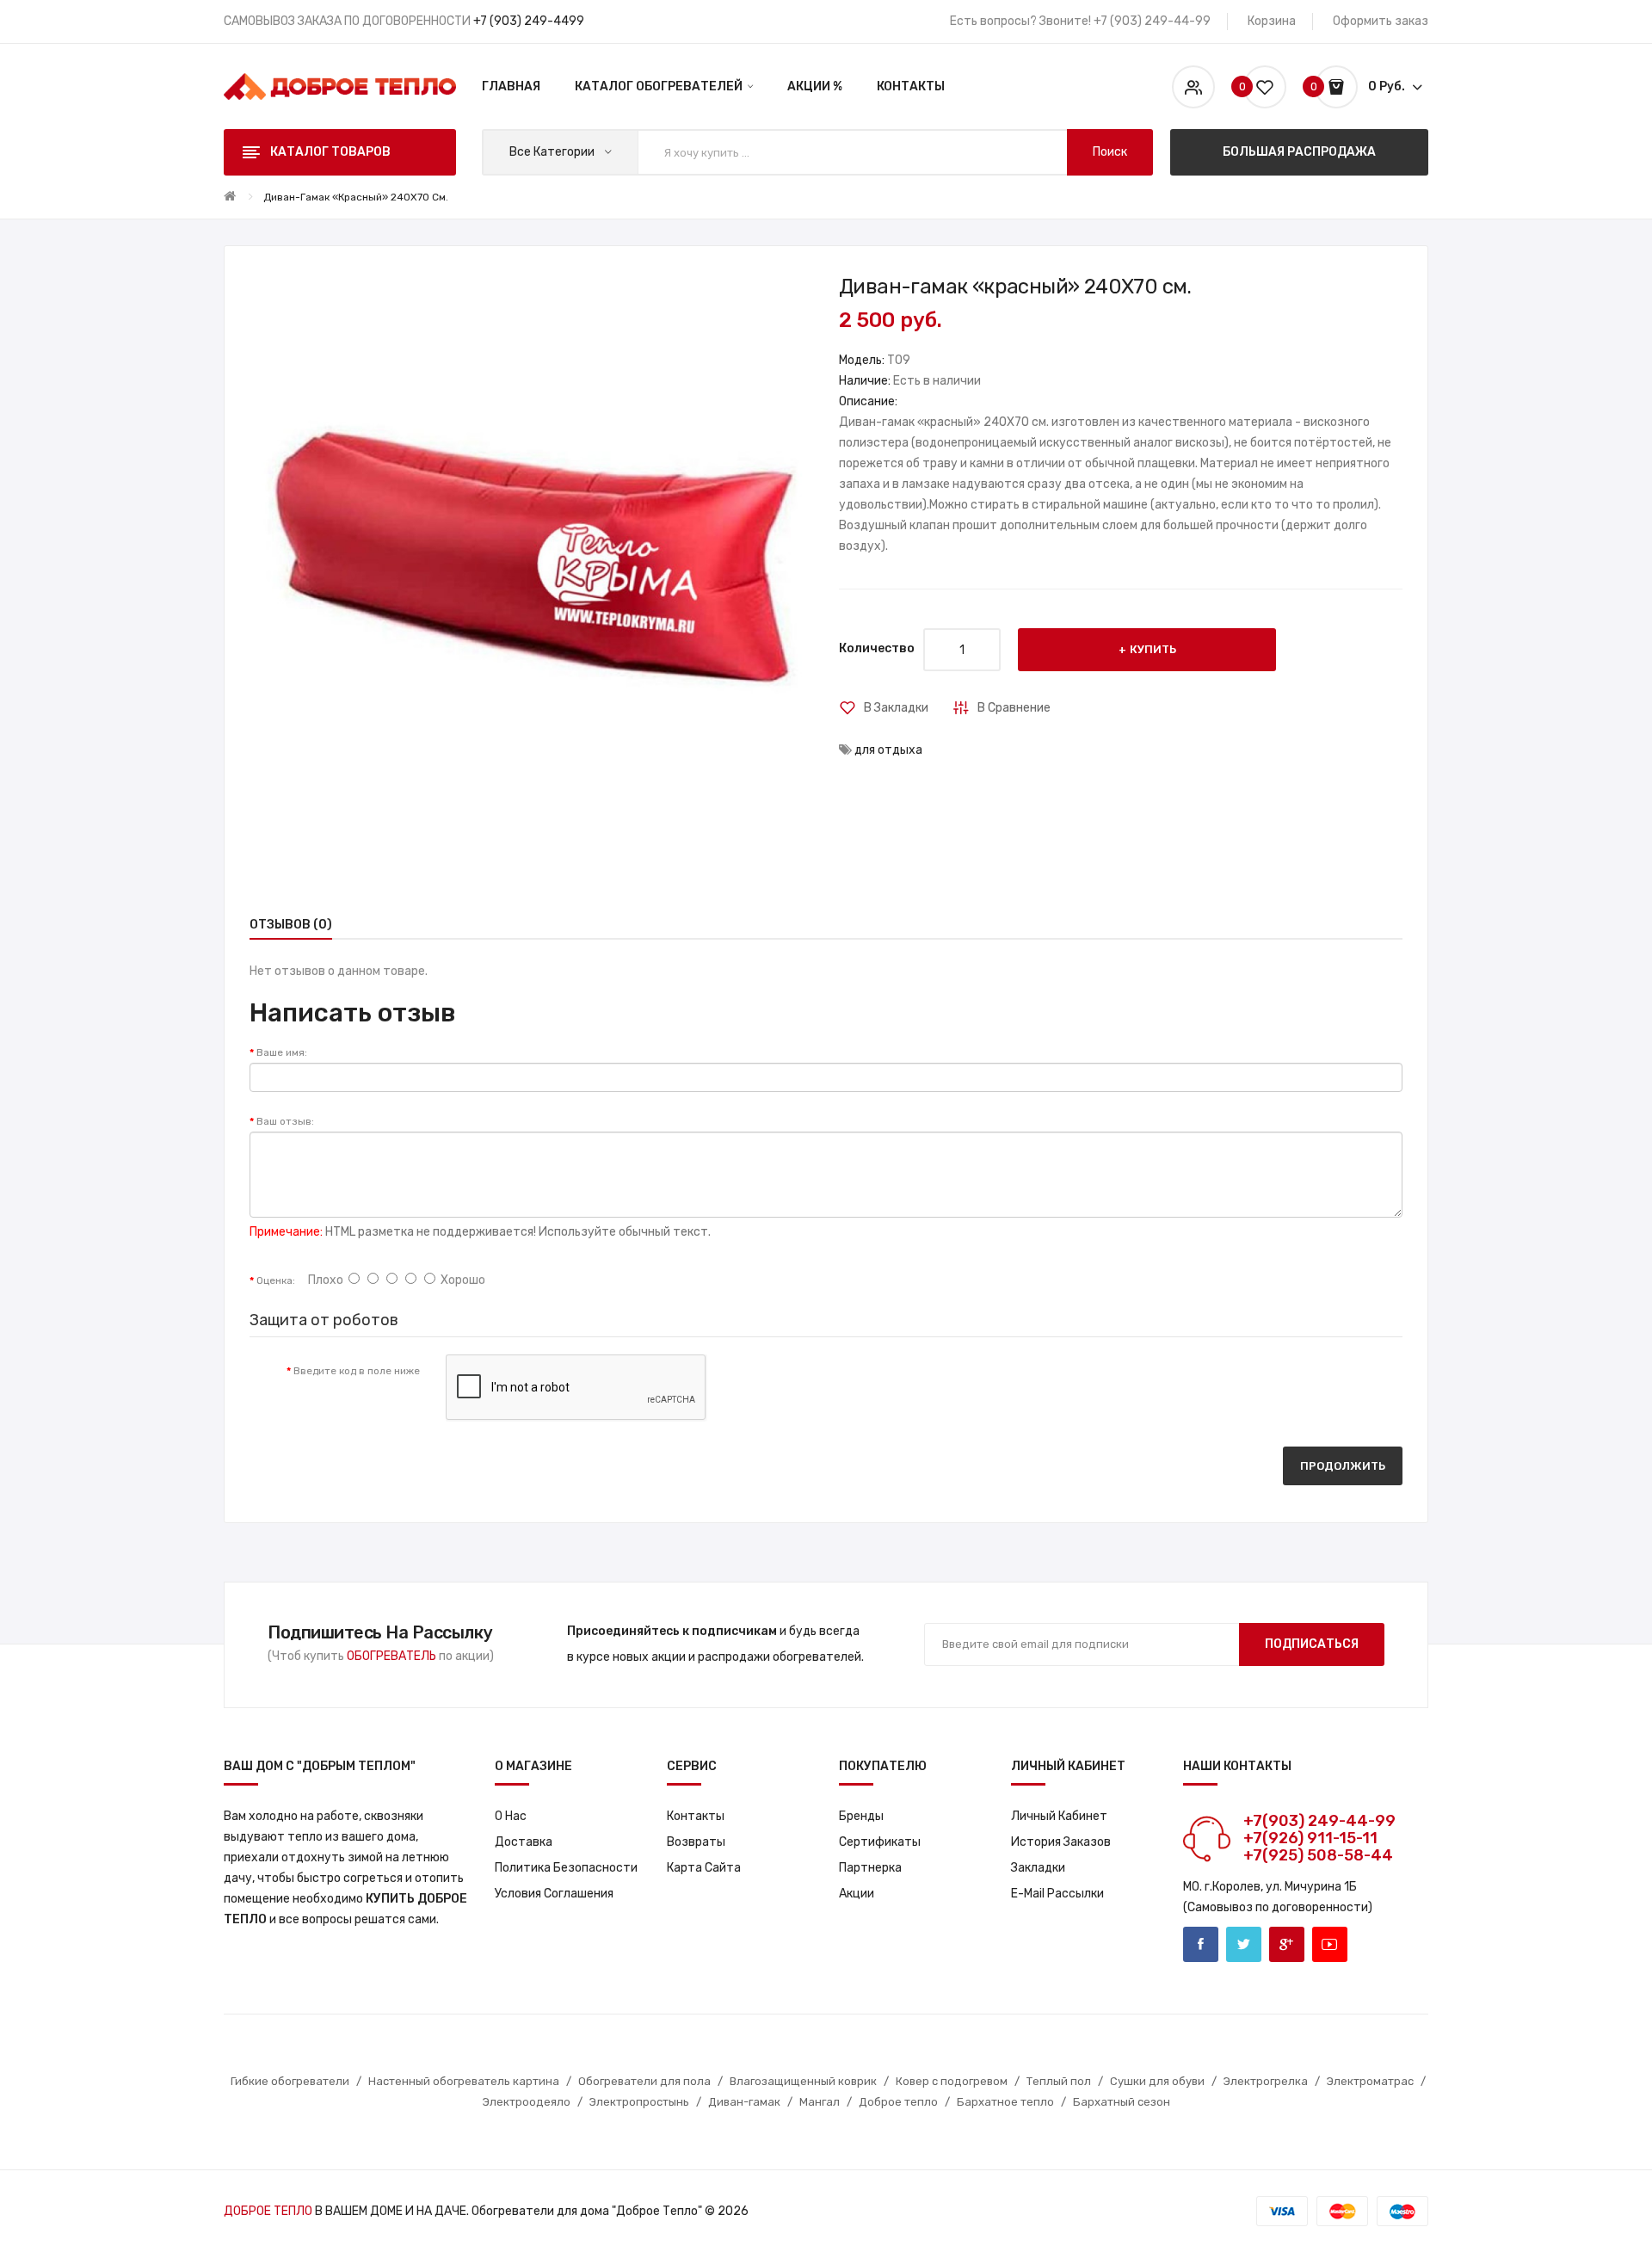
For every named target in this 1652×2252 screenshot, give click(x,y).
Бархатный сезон (1122, 2102)
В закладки (896, 708)
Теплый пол (1059, 2081)
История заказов (1061, 1842)
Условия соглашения (554, 1894)
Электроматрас (1370, 2081)
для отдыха (888, 750)
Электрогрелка (1266, 2081)
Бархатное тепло (1005, 2102)
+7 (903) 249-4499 (529, 21)
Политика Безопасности (566, 1868)
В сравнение (1014, 708)
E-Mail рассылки (1057, 1894)
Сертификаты (880, 1842)
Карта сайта (704, 1868)
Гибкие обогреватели (290, 2081)
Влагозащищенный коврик (803, 2081)
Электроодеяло (527, 2102)
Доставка (524, 1842)
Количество (877, 648)
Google (1287, 1944)
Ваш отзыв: (285, 1121)
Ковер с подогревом (952, 2081)
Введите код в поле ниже (357, 1371)
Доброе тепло (898, 2102)
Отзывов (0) (291, 925)
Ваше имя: (282, 1052)
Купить (1153, 649)
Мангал (820, 2102)
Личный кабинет (1059, 1816)
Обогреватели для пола (644, 2081)
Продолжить (1343, 1466)
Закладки (1038, 1868)
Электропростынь (639, 2102)
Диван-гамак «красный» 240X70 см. (356, 197)
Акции (857, 1894)
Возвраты (696, 1842)
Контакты (696, 1816)
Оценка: (276, 1280)
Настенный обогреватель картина (464, 2081)
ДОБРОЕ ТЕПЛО (268, 2211)
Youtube (1330, 1944)
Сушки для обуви (1157, 2081)
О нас (511, 1816)
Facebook (1201, 1944)
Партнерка (870, 1868)
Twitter (1244, 1944)
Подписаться (1312, 1644)
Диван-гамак (744, 2102)
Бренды (861, 1816)
